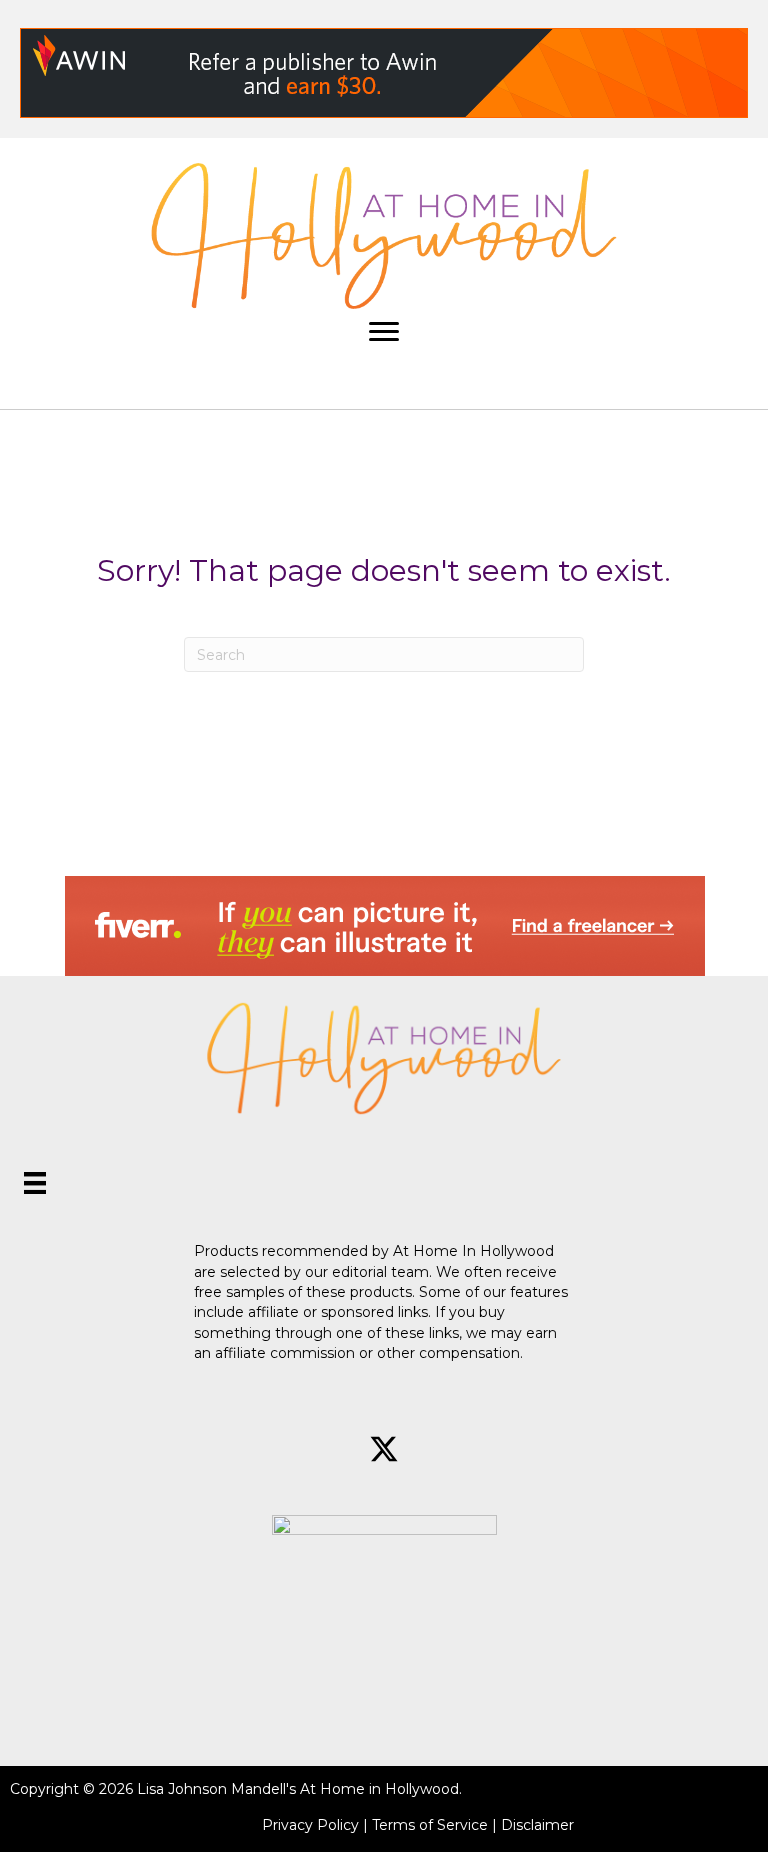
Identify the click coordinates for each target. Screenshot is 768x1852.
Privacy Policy (310, 1825)
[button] (314, 1449)
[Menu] (384, 332)
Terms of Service (430, 1825)
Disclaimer (537, 1825)
